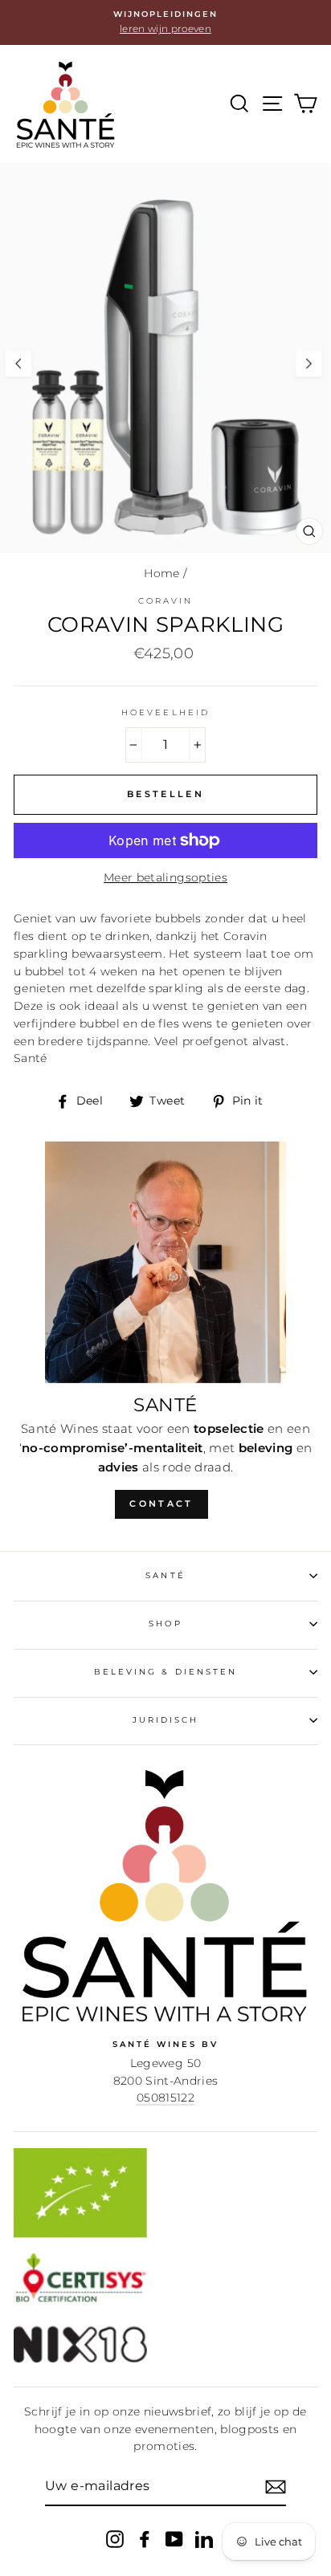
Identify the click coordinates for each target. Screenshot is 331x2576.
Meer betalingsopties (165, 877)
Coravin (165, 601)
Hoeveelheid (165, 712)
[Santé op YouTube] (174, 2539)
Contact (161, 1504)
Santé (165, 1575)
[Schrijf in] (276, 2487)
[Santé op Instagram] (115, 2539)
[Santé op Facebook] (145, 2539)
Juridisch (166, 1720)
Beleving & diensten (165, 1672)
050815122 (165, 2098)
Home (161, 573)
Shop (165, 1624)
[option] (165, 22)
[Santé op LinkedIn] (204, 2539)
